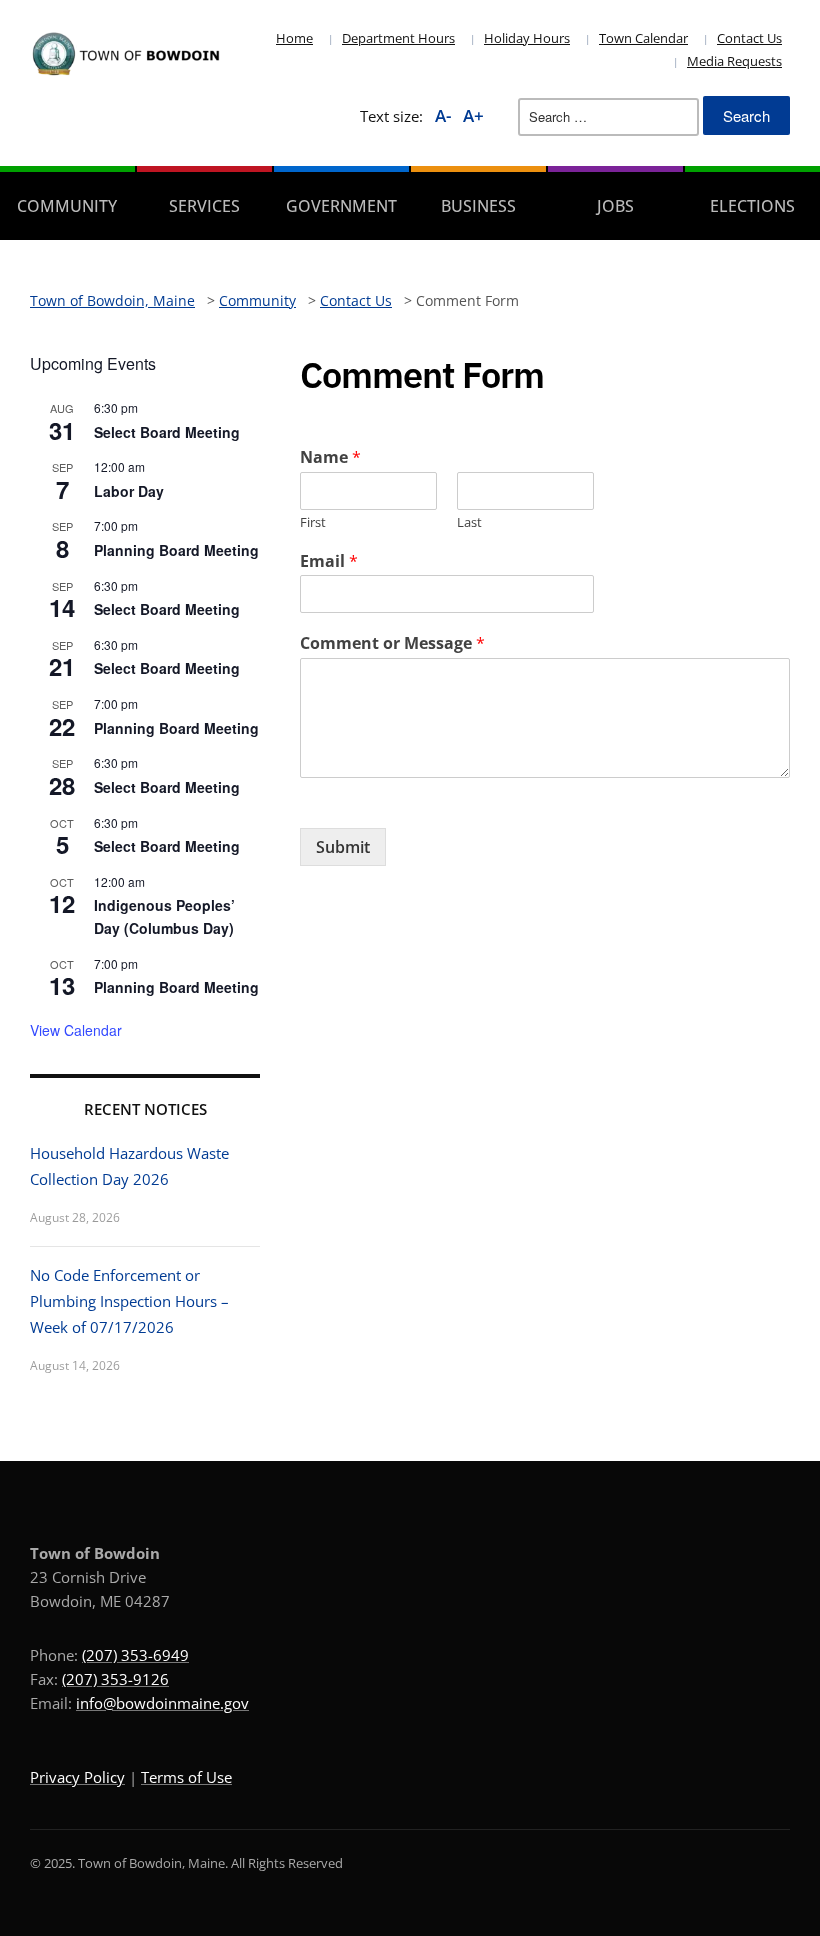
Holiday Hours (527, 38)
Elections (752, 206)
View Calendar (76, 1030)
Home (294, 38)
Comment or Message (392, 643)
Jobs (615, 206)
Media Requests (734, 61)
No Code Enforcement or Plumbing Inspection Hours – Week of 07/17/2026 (129, 1301)
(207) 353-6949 (135, 1655)
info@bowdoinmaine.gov (162, 1703)
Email (329, 561)
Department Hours (398, 38)
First (313, 522)
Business (478, 206)
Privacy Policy (77, 1777)
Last (469, 522)
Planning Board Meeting (176, 550)
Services (204, 206)
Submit (343, 847)
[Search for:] (608, 117)
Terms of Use (186, 1777)
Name (330, 457)
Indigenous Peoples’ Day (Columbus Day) (164, 916)
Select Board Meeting (167, 432)
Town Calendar (643, 38)
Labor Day (129, 491)
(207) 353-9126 (115, 1679)
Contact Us (749, 38)
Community (67, 206)
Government (341, 206)
